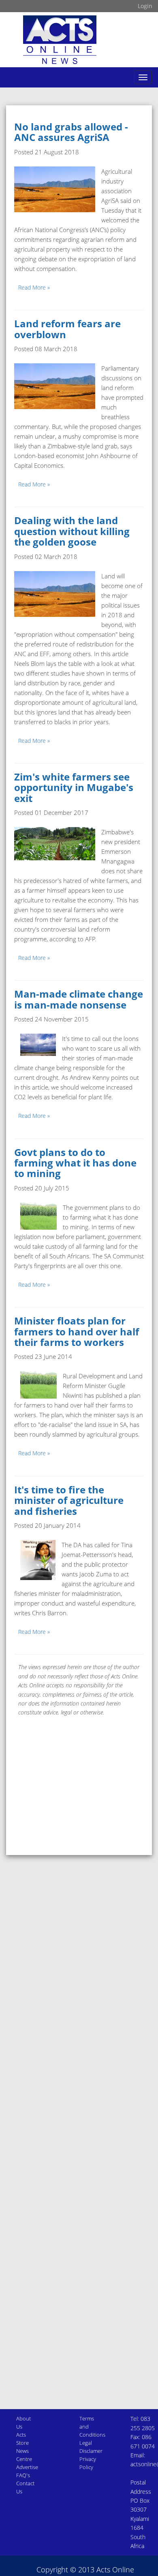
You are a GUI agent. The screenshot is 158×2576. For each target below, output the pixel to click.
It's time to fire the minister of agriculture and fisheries (69, 1500)
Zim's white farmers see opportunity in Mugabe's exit (74, 787)
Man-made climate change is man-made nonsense (79, 999)
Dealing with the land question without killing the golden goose (72, 531)
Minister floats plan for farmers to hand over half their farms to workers (77, 1331)
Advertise (27, 2467)
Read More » (34, 287)
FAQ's (23, 2475)
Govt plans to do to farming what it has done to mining (75, 1163)
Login (145, 6)
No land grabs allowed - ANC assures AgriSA (71, 132)
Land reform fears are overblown (67, 329)
